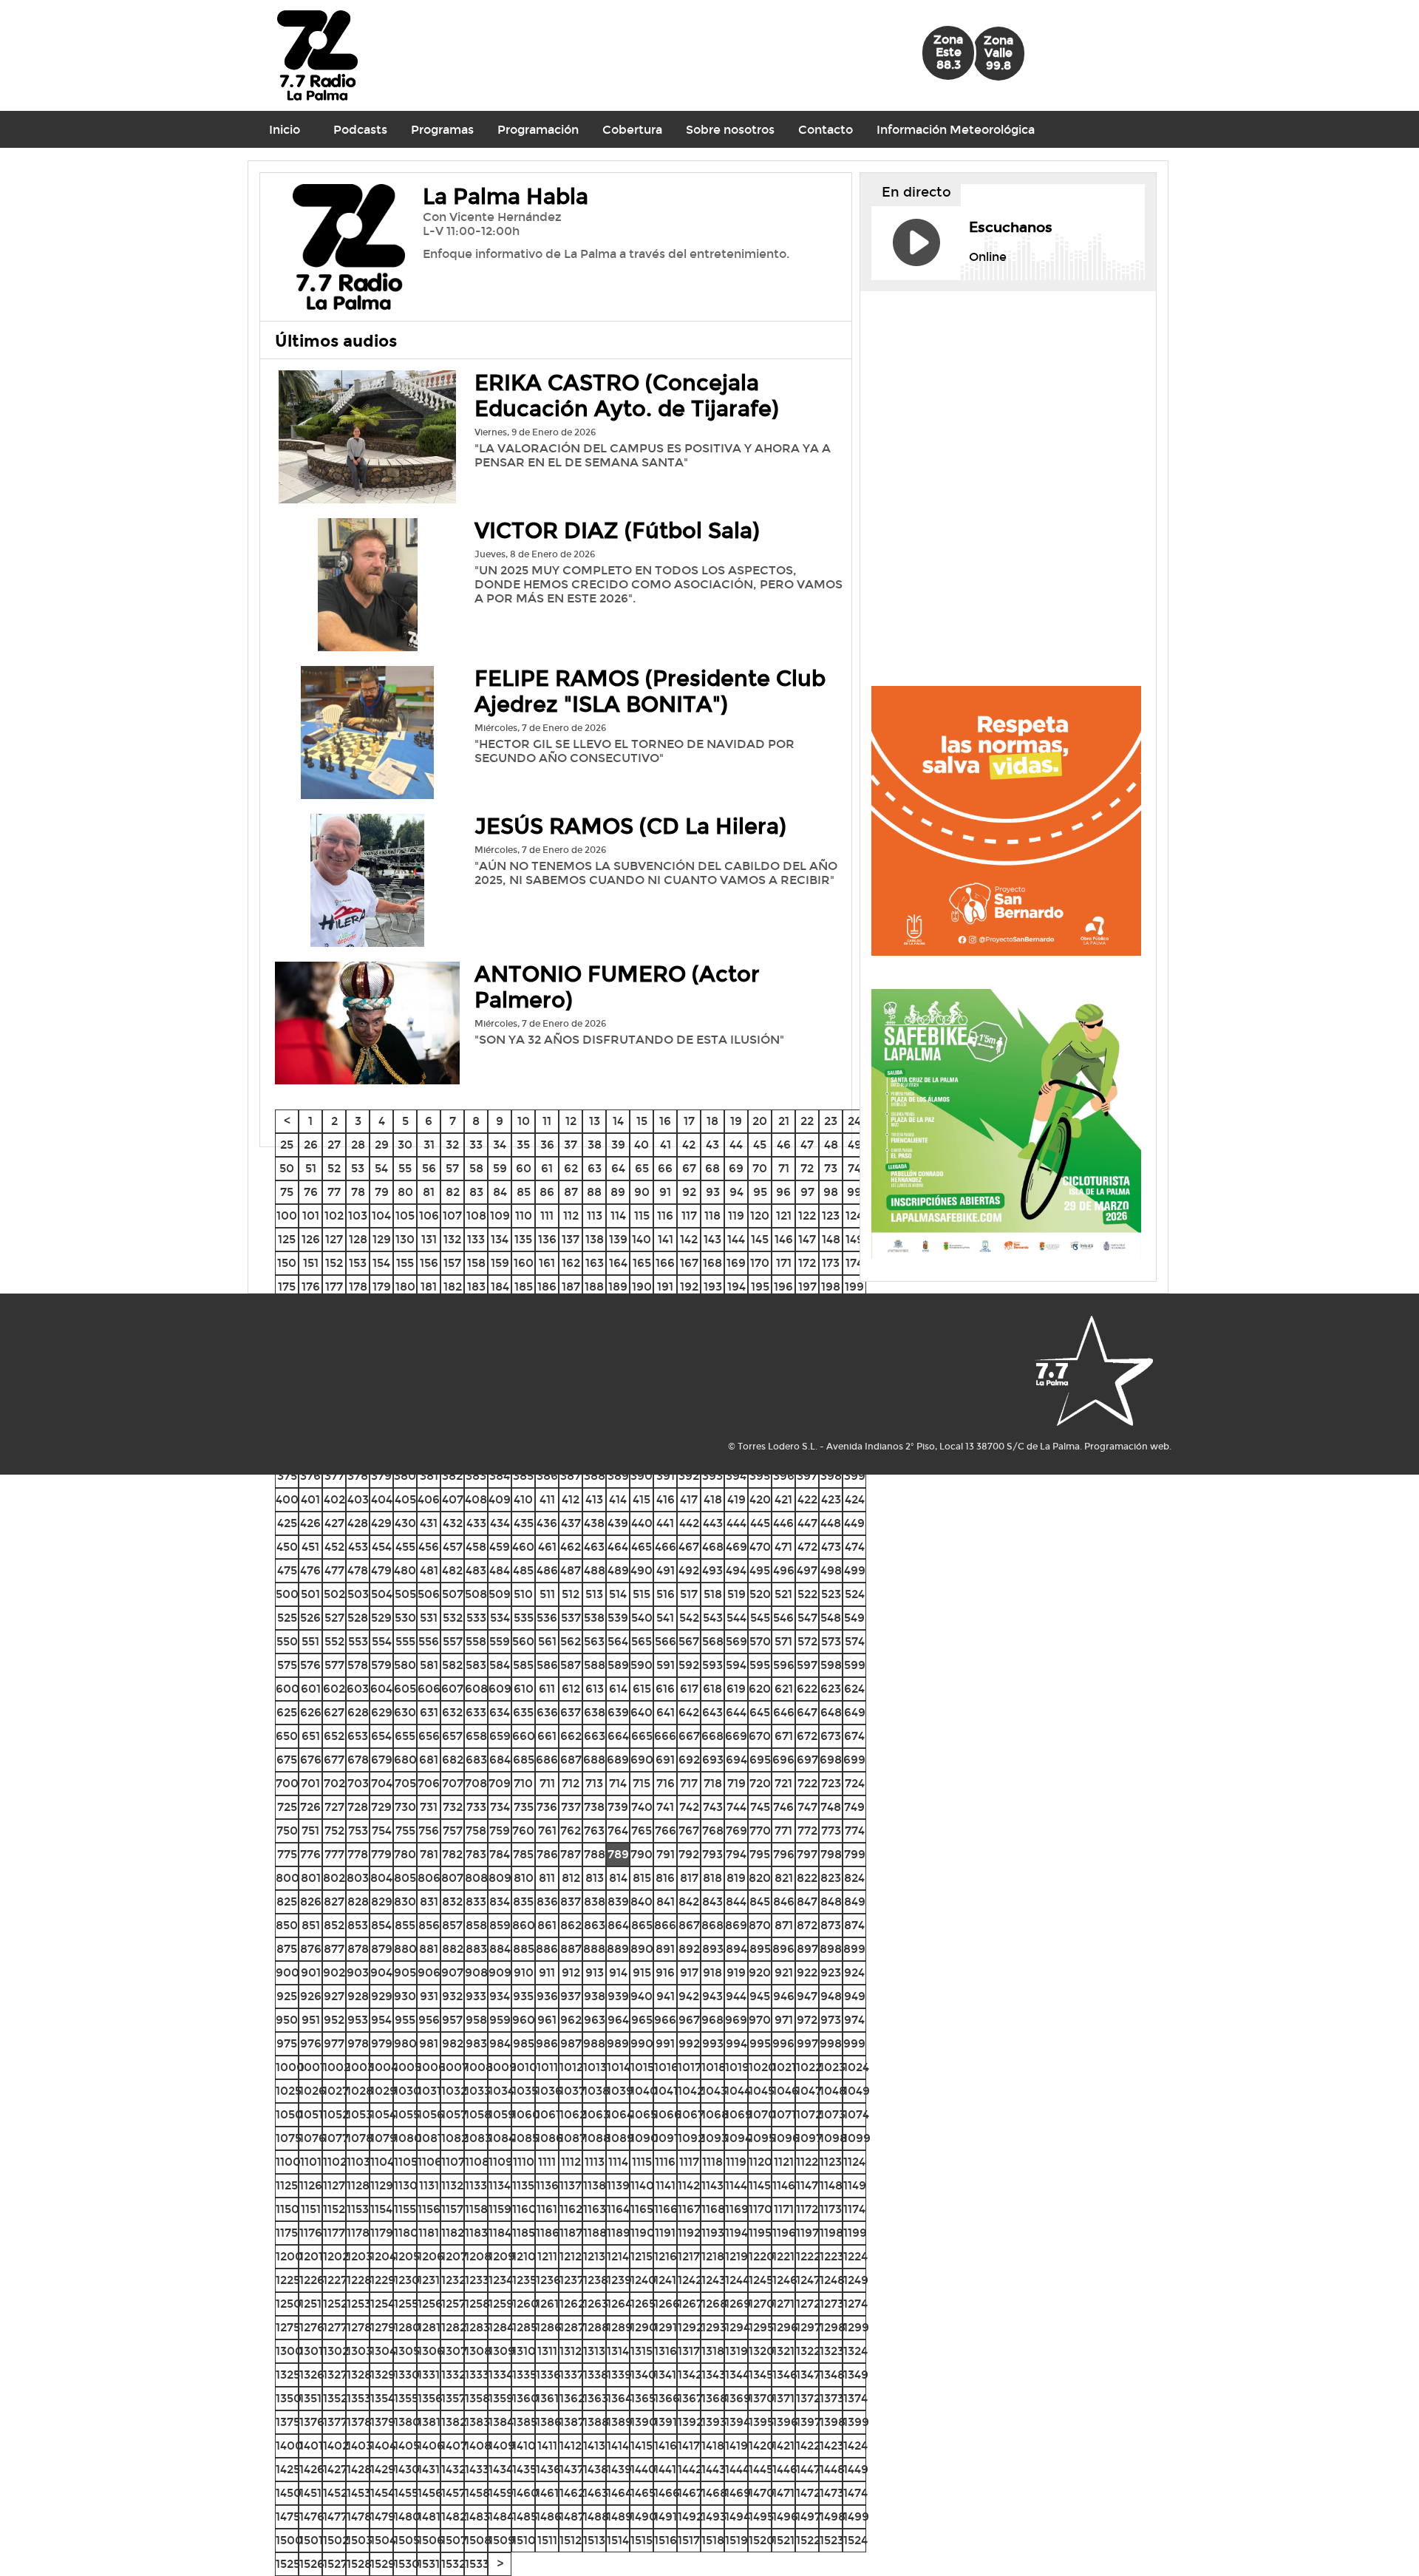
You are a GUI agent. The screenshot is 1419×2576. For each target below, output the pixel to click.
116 (665, 1216)
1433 (477, 2469)
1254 (382, 2304)
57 (452, 1168)
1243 (714, 2280)
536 (547, 1618)
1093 (715, 2138)
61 (547, 1168)
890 (642, 1949)
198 (831, 1287)
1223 (832, 2256)
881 (429, 1949)
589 (618, 1665)
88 (594, 1192)
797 (807, 1854)
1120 (760, 2162)
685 (524, 1760)
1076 (313, 2138)
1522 (808, 2540)
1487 (572, 2516)
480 (405, 1570)
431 (429, 1523)
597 (807, 1665)
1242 (690, 2280)
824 (854, 1878)
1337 (572, 2375)
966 (665, 2020)
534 (500, 1618)
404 (382, 1499)
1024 (856, 2067)
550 (287, 1641)
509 (500, 1594)
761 (547, 1831)
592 (689, 1665)
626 (311, 1712)
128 (358, 1239)
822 (807, 1878)
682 (453, 1760)
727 (334, 1807)
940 (642, 1996)
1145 (760, 2185)
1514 (618, 2540)
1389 (620, 2422)
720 (760, 1783)
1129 (382, 2185)
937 (571, 1996)
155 (405, 1263)
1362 (572, 2398)
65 (642, 1168)
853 (358, 1925)
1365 (643, 2398)
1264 (619, 2304)
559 (500, 1641)
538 (594, 1618)
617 (689, 1689)
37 (571, 1145)
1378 (359, 2422)
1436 (548, 2469)
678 (358, 1760)
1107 (453, 2162)
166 (665, 1263)
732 (453, 1807)
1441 (665, 2469)
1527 (335, 2564)
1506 (431, 2540)
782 (452, 1854)
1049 (857, 2091)
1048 (833, 2091)
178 (358, 1287)
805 (405, 1878)
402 (334, 1499)
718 (713, 1783)
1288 (596, 2327)
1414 (618, 2446)
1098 (833, 2138)
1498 (833, 2516)
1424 (855, 2446)
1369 (738, 2398)
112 (571, 1216)
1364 (619, 2398)
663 (595, 1736)
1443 (714, 2469)
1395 (761, 2422)
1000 (290, 2067)
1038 (596, 2091)
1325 (288, 2375)
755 (405, 1831)
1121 (784, 2162)
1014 (619, 2067)
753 (358, 1831)
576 (310, 1665)
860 (524, 1925)
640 (642, 1712)
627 (334, 1712)
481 (429, 1570)
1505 (407, 2540)
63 (595, 1168)
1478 (359, 2516)
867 (689, 1925)
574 (855, 1641)
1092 (691, 2138)
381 (429, 1476)
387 (571, 1476)
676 (311, 1760)
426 (310, 1523)
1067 (691, 2114)
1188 (595, 2233)
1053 (360, 2114)
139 (618, 1239)
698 (831, 1760)
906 (429, 1972)
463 (594, 1547)
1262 (572, 2304)
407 (453, 1499)
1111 (547, 2162)
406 (429, 1499)
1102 (335, 2162)
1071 (784, 2114)
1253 (359, 2304)
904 (381, 1972)
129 (382, 1239)
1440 (643, 2469)
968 (712, 2020)
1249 (856, 2280)
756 (429, 1831)
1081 (430, 2138)
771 (783, 1831)
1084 (502, 2138)
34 (500, 1145)
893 (713, 1949)
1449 (856, 2469)
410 (523, 1499)
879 (382, 1949)
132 (452, 1239)
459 (500, 1547)
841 (666, 1902)
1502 (336, 2540)
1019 (737, 2067)
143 (712, 1239)
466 (666, 1547)
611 (547, 1689)
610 (524, 1689)
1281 (429, 2327)
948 (831, 1996)
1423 (832, 2446)
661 (547, 1736)
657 (452, 1736)
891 (665, 1949)
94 (736, 1192)
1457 (453, 2493)
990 (642, 2043)
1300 (289, 2351)
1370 (762, 2398)
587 (571, 1665)
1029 (384, 2091)
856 (429, 1925)
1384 (501, 2422)
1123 (831, 2162)
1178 (358, 2233)
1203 (360, 2256)
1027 (336, 2091)
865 (642, 1925)
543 (713, 1618)
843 (712, 1902)
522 (807, 1594)
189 (618, 1287)
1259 (501, 2304)
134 (500, 1239)
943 (712, 1996)
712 (571, 1783)
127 (334, 1239)
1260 (525, 2304)
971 (784, 2020)
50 (287, 1168)
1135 (523, 2185)
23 (831, 1121)
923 (831, 1972)
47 (807, 1145)
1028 (360, 2091)
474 (855, 1547)
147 (807, 1239)
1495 (761, 2516)
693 (713, 1760)
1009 (503, 2067)
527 (334, 1618)
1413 (594, 2446)
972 (807, 2020)
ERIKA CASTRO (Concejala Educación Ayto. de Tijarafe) (627, 396)
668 (712, 1736)
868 (712, 1925)
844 (736, 1902)
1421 (783, 2446)
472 (807, 1547)
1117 (689, 2162)
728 (358, 1807)
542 (689, 1618)
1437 (572, 2469)
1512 (571, 2540)
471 (783, 1547)
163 (595, 1263)
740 (642, 1807)
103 (358, 1216)
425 (287, 1523)
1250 (289, 2304)
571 (783, 1641)
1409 (502, 2446)
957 (452, 2020)
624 (854, 1689)
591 (666, 1665)
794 (736, 1854)
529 (381, 1618)
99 (854, 1192)
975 (287, 2043)
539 (618, 1618)
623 (831, 1689)
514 (618, 1594)
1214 (618, 2256)
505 (405, 1594)
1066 (668, 2114)
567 (689, 1641)
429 (381, 1523)
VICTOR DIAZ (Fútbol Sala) (617, 531)
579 (381, 1665)
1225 (288, 2280)
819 (736, 1878)
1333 (477, 2375)
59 (500, 1168)
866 (665, 1925)
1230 (407, 2280)
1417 (689, 2446)
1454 (382, 2493)
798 (831, 1854)
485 (523, 1570)
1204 (383, 2256)
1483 (477, 2516)
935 (523, 1996)
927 (334, 1996)
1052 (336, 2114)
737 (571, 1807)
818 (712, 1878)
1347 (808, 2375)
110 (524, 1216)
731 (429, 1807)
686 (547, 1760)
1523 (832, 2540)
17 (689, 1121)
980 (405, 2043)
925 (287, 1996)
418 (713, 1499)
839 (618, 1902)
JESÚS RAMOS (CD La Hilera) (630, 827)
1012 (571, 2067)
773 (831, 1831)
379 (381, 1476)
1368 (714, 2398)
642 (689, 1712)
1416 (666, 2446)
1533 (477, 2564)
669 (736, 1736)
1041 (666, 2091)
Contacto (826, 130)
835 (523, 1902)
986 (547, 2043)
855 (405, 1925)
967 (689, 2020)
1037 (572, 2091)
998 (831, 2043)
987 (571, 2043)
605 (405, 1689)
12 (571, 1121)
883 (476, 1949)
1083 (478, 2138)
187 (571, 1287)
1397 (809, 2422)
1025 (289, 2091)
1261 (547, 2304)
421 (783, 1499)
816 (665, 1878)
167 (689, 1263)
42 (689, 1145)
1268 (714, 2304)
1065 (644, 2114)
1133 (476, 2185)
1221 (783, 2256)
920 (760, 1972)
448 (831, 1523)
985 (524, 2043)
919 (736, 1972)
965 (642, 2020)
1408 (478, 2446)
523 (831, 1594)
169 (736, 1263)
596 (784, 1665)
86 (547, 1192)
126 (311, 1239)
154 (381, 1263)
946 (784, 1996)
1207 (454, 2256)
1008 (479, 2067)
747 (807, 1807)
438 (594, 1523)
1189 (619, 2233)
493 (712, 1570)
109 (500, 1216)
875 (287, 1949)
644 (736, 1712)
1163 (595, 2209)
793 (712, 1854)
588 (595, 1665)
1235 (524, 2280)
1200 (289, 2256)
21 (784, 1121)
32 (452, 1145)
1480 (407, 2516)
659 (500, 1736)
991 (665, 2043)
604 (381, 1689)
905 (405, 1972)
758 (476, 1831)
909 (500, 1972)
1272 (808, 2304)
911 (547, 1972)
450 (287, 1547)
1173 (831, 2209)
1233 (477, 2280)
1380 (407, 2422)
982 (453, 2043)
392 (689, 1476)
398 (831, 1476)
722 (807, 1783)
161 (547, 1263)
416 (666, 1499)
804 (381, 1878)
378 (358, 1476)
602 (334, 1689)
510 (523, 1594)
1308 (478, 2351)
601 (311, 1689)
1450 (289, 2493)
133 (476, 1239)
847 (807, 1902)
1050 (289, 2114)
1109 (501, 2162)
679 (382, 1760)
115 (642, 1216)
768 (713, 1831)
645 (760, 1712)
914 (618, 1972)
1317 (689, 2351)
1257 (453, 2304)
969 (736, 2020)
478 (358, 1570)
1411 (547, 2446)
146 (784, 1239)
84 (500, 1192)
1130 (406, 2185)
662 (571, 1736)
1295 (761, 2327)
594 (736, 1665)
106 (429, 1216)
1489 (620, 2516)
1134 (500, 2185)
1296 (785, 2327)
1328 (359, 2375)
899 (854, 1949)
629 (382, 1712)
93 (713, 1192)
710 (523, 1783)
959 (500, 2020)
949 (855, 1996)
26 (311, 1145)
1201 (311, 2256)
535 (524, 1618)
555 (405, 1641)
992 (689, 2043)
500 (287, 1594)
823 (831, 1878)
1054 (383, 2114)
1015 (642, 2067)
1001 (312, 2067)
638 (595, 1712)
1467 (690, 2493)
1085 (525, 2138)
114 (618, 1216)
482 (452, 1570)
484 (500, 1570)
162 (571, 1263)
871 (784, 1925)
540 (642, 1618)
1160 (524, 2209)
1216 (666, 2256)
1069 (739, 2114)
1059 (502, 2114)
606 (429, 1689)
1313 (594, 2351)
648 (831, 1712)
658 (476, 1736)
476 (310, 1570)
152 (334, 1263)
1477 (335, 2516)
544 (736, 1618)
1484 (501, 2516)
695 (760, 1760)
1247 (808, 2280)
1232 (453, 2280)
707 (453, 1783)
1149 (855, 2185)
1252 (335, 2304)
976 (311, 2043)
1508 (478, 2540)
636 (547, 1712)
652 (334, 1736)
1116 (665, 2162)
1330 (407, 2375)
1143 (712, 2185)
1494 (738, 2516)
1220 (762, 2256)
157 (452, 1263)
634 (500, 1712)
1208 (478, 2256)
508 (476, 1594)
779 (381, 1854)
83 (476, 1192)
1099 (857, 2138)
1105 (406, 2162)
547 (807, 1618)
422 (807, 1499)
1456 (430, 2493)
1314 (618, 2351)
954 (381, 2020)
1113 (595, 2162)
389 (618, 1476)
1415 (642, 2446)
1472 (808, 2493)
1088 (597, 2138)
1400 (289, 2446)
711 (547, 1783)
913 (595, 1972)
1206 (431, 2256)
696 (783, 1760)
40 (642, 1145)
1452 (335, 2493)
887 (571, 1949)
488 (595, 1570)
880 (405, 1949)
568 (713, 1641)
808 (476, 1878)
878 (358, 1949)
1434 (501, 2469)
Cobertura (632, 130)
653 (358, 1736)
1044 (738, 2091)
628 (358, 1712)
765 (642, 1831)
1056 (431, 2114)
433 (476, 1523)
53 (358, 1168)
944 (736, 1996)
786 (547, 1854)
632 (452, 1712)
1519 (736, 2540)
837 (571, 1902)
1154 (381, 2209)
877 (334, 1949)
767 (689, 1831)
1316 (666, 2351)
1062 (573, 2114)
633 (476, 1712)
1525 (288, 2564)
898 (831, 1949)
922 (807, 1972)
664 (618, 1736)
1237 (572, 2280)
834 (500, 1902)
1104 (382, 2162)
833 (476, 1902)
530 (405, 1618)
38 (595, 1145)
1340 (643, 2375)
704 (382, 1783)
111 (547, 1216)
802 (334, 1878)
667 (689, 1736)
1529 (383, 2564)
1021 (784, 2067)
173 (831, 1263)
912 (571, 1972)
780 (405, 1854)
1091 (666, 2138)
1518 (713, 2540)
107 (452, 1216)
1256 (430, 2304)
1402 (336, 2446)
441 (665, 1523)
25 (287, 1145)
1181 (429, 2233)
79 (382, 1192)
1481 (429, 2516)
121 (784, 1216)
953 (358, 2020)
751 (310, 1831)
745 (760, 1807)
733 (476, 1807)
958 (476, 2020)
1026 (313, 2091)
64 (618, 1168)
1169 (737, 2209)
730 (405, 1807)
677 (334, 1760)
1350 (289, 2398)
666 (665, 1736)
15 (642, 1121)
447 (807, 1523)
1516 (666, 2540)
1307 (454, 2351)
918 (712, 1972)
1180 (406, 2233)
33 (476, 1145)
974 (854, 2020)
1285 (525, 2327)
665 (642, 1736)
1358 (477, 2398)
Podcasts (360, 130)
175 (287, 1287)
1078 (360, 2138)
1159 (500, 2209)
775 (287, 1854)
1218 (713, 2256)
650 (287, 1736)
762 (571, 1831)
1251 (310, 2304)
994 (736, 2043)
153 (358, 1263)
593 (712, 1665)
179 (382, 1287)
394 (736, 1476)
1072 (809, 2114)
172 (807, 1263)
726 (310, 1807)
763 (594, 1831)
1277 (335, 2327)
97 (807, 1192)
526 (310, 1618)
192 (689, 1287)
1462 (572, 2493)
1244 (737, 2280)
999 (854, 2043)
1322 (808, 2351)
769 (736, 1831)
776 (310, 1854)
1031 (429, 2091)
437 (571, 1523)
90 (642, 1192)
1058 (478, 2114)
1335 (524, 2375)
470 (760, 1547)
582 (452, 1665)
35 (523, 1145)
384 (500, 1476)
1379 (383, 2422)
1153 (358, 2209)
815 (642, 1878)
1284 (501, 2327)
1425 (288, 2469)
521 (783, 1594)
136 (547, 1239)
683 (476, 1760)
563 (594, 1641)
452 (334, 1547)
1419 (736, 2446)
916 (665, 1972)
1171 (784, 2209)
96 (783, 1192)
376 (310, 1476)
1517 (689, 2540)
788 (595, 1854)
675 (287, 1760)
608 (476, 1689)
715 (642, 1783)
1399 (856, 2422)
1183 (476, 2233)
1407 (454, 2446)
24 (854, 1121)
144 (736, 1239)
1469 (738, 2493)
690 (642, 1760)
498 (831, 1570)
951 (311, 2020)
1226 (312, 2280)
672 (807, 1736)
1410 (524, 2446)
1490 (644, 2516)
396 (784, 1476)
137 (571, 1239)
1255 (406, 2304)
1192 (689, 2233)
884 (500, 1949)
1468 (714, 2493)
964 (618, 2020)
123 (831, 1216)
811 (547, 1878)
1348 (832, 2375)
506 (429, 1594)
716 (666, 1783)
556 (429, 1641)
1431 (429, 2469)
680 (405, 1760)
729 (381, 1807)
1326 (312, 2375)
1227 (335, 2280)
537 (571, 1618)
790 (642, 1854)
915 (642, 1972)
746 (783, 1807)
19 (736, 1121)
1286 (549, 2327)
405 (405, 1499)
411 (547, 1499)
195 (760, 1287)
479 (381, 1570)
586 (547, 1665)
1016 (666, 2067)
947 (807, 1996)
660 (524, 1736)
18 (712, 1121)
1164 (618, 2209)
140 (642, 1239)
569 (736, 1641)
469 (736, 1547)
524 (855, 1594)
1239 (619, 2280)
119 (736, 1216)
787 (571, 1854)
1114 (618, 2162)
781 (429, 1854)
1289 (620, 2327)
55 (405, 1168)
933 (476, 1996)
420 (760, 1499)
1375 (288, 2422)
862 (571, 1925)
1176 (311, 2233)
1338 (596, 2375)
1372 (808, 2398)
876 (311, 1949)
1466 (667, 2493)
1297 (809, 2327)
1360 (525, 2398)
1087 (573, 2138)
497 (807, 1570)
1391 (666, 2422)
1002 (337, 2067)
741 (665, 1807)
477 (334, 1570)
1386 (549, 2422)
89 (618, 1192)
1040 (644, 2091)
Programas (442, 130)
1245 (761, 2280)
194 (736, 1287)
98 (831, 1192)
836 (547, 1902)
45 (760, 1145)
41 (666, 1145)
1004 (384, 2067)
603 (358, 1689)
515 (642, 1594)
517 (689, 1594)
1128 (358, 2185)
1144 (736, 2185)
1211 (547, 2256)
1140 (642, 2185)
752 (334, 1831)
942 (689, 1996)
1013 (595, 2067)
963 (595, 2020)
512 (571, 1594)
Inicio (285, 130)
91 (665, 1192)
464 (618, 1547)
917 (689, 1972)
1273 (832, 2304)
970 (760, 2020)
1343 (714, 2375)
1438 (596, 2469)
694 (736, 1760)
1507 (454, 2540)
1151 (311, 2209)
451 (310, 1547)
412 (571, 1499)
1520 (762, 2540)
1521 (783, 2540)
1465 (643, 2493)
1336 (548, 2375)
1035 (525, 2091)
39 (618, 1145)
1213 (594, 2256)
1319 (736, 2351)
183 (476, 1287)
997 (807, 2043)
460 (523, 1547)
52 (334, 1168)
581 (429, 1665)
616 (665, 1689)
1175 (287, 2233)
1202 (336, 2256)
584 (500, 1665)
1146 (784, 2185)
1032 (454, 2091)
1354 (382, 2398)
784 (500, 1854)
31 (429, 1145)
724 (855, 1783)
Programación (538, 130)
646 (784, 1712)
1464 (619, 2493)
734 (500, 1807)
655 (405, 1736)
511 (547, 1594)
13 (595, 1121)
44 (736, 1145)
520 (760, 1594)
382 (452, 1476)
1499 (856, 2516)
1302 (336, 2351)
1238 (596, 2280)
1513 (594, 2540)
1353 (359, 2398)
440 (642, 1523)
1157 (452, 2209)
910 (524, 1972)
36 (547, 1145)
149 (855, 1239)
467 (689, 1547)
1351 (310, 2398)
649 (855, 1712)
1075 (289, 2138)
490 (642, 1570)
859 (500, 1925)
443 (713, 1523)
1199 (855, 2233)
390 (642, 1476)
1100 (288, 2162)
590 (642, 1665)
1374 (855, 2398)
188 (594, 1287)
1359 (501, 2398)
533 (476, 1618)
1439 (619, 2469)
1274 (855, 2304)
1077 (336, 2138)
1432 (453, 2469)
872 (807, 1925)
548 (831, 1618)
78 (358, 1192)
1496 (785, 2516)
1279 (383, 2327)
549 (854, 1618)
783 (476, 1854)
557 (453, 1641)
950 (287, 2020)
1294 (738, 2327)
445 (760, 1523)
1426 (312, 2469)
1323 (832, 2351)
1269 (738, 2304)
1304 (383, 2351)
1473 (832, 2493)
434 (500, 1523)
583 (476, 1665)
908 (476, 1972)
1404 (383, 2446)
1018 (714, 2067)
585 (523, 1665)
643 (712, 1712)
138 (595, 1239)
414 (618, 1499)
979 (382, 2043)
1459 (501, 2493)
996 (783, 2043)
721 (783, 1783)
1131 (429, 2185)
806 (429, 1878)
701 (310, 1783)
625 (287, 1712)
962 (571, 2020)
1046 (786, 2091)
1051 (311, 2114)
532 (453, 1618)
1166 (666, 2209)
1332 (453, 2375)
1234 (501, 2280)
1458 (477, 2493)
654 (381, 1736)
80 (405, 1192)
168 (712, 1263)
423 (831, 1499)
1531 (429, 2564)
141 (666, 1239)
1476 (312, 2516)
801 (311, 1878)
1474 (855, 2493)
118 (712, 1216)
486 (547, 1570)
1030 (408, 2091)
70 (760, 1168)
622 (807, 1689)
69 (736, 1168)
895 (760, 1949)
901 (311, 1972)
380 (405, 1476)
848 (831, 1902)
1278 (359, 2327)
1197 (807, 2233)
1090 (644, 2138)
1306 (431, 2351)
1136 (547, 2185)
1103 (358, 2162)
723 (831, 1783)
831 (429, 1902)
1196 (784, 2233)
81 (429, 1192)
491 (666, 1570)
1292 (690, 2327)
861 (547, 1925)
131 (429, 1239)
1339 (619, 2375)
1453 (359, 2493)
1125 (287, 2185)
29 (382, 1145)
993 (713, 2043)
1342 (690, 2375)
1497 (809, 2516)
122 (807, 1216)
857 (452, 1925)
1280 (407, 2327)
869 (736, 1925)
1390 (644, 2422)
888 (594, 1949)
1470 (762, 2493)
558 (476, 1641)
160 (524, 1263)
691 (665, 1760)
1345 (761, 2375)
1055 (407, 2114)
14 (618, 1121)
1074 (856, 2114)
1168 (713, 2209)
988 (594, 2043)
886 (547, 1949)
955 (405, 2020)
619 (736, 1689)
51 (311, 1168)
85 (524, 1192)
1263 (596, 2304)
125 (287, 1239)
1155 (405, 2209)
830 (405, 1902)
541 (665, 1618)
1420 (762, 2446)
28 (358, 1145)
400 (287, 1499)
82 (453, 1192)
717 (689, 1783)
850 (287, 1925)
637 (571, 1712)
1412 (571, 2446)
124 (854, 1216)
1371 (783, 2398)
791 (666, 1854)
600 (287, 1689)
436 (547, 1523)
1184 (500, 2233)
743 (713, 1807)
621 (784, 1689)
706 (429, 1783)
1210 (524, 2256)
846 (784, 1902)
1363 (596, 2398)
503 (358, 1594)
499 (855, 1570)
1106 (430, 2162)
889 (618, 1949)
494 (736, 1570)
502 (334, 1594)
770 (760, 1831)
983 (476, 2043)
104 (381, 1216)
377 (334, 1476)
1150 (287, 2209)
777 (334, 1854)
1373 (832, 2398)
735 (524, 1807)
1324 (855, 2351)
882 (453, 1949)
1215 (642, 2256)
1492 (690, 2516)
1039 (620, 2091)
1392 (690, 2422)
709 (500, 1783)
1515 (642, 2540)
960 (524, 2020)
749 (854, 1807)
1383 (477, 2422)
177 (334, 1287)
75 (287, 1192)
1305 (407, 2351)
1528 (359, 2564)
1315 (642, 2351)
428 (358, 1523)
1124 (854, 2162)
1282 (454, 2327)
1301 (311, 2351)
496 (784, 1570)
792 (689, 1854)
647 (807, 1712)
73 (831, 1168)
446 (783, 1523)
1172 (807, 2209)
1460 (525, 2493)
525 (287, 1618)
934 (500, 1996)
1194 (736, 2233)
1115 (642, 2162)
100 (287, 1216)
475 (287, 1570)
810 (524, 1878)
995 (760, 2043)
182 (453, 1287)
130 (405, 1239)
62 (571, 1168)
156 (429, 1263)
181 (429, 1287)
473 (831, 1547)
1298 (833, 2327)
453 (358, 1547)
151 (311, 1263)
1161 (547, 2209)
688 (594, 1760)
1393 (714, 2422)
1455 (406, 2493)
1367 (690, 2398)
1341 (665, 2375)
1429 (383, 2469)
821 (784, 1878)
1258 (477, 2304)
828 (358, 1902)
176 (311, 1287)
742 (689, 1807)
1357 (453, 2398)
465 (642, 1547)
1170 (760, 2209)
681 (429, 1760)
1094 (738, 2138)
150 (287, 1263)
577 (334, 1665)
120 (760, 1216)
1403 (360, 2446)
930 (405, 1996)
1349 (856, 2375)
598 (831, 1665)
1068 (715, 2114)
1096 (786, 2138)
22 (807, 1121)
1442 (690, 2469)
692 (689, 1760)
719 (736, 1783)
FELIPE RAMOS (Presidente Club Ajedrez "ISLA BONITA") (650, 692)
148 (831, 1239)
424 (855, 1499)
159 (500, 1263)
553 (358, 1641)
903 (358, 1972)
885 (524, 1949)
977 (334, 2043)
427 (334, 1523)
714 (618, 1783)
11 (547, 1121)
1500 (289, 2540)
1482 (454, 2516)
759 (500, 1831)
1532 (453, 2564)
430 (405, 1523)
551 (310, 1641)
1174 (854, 2209)
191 (665, 1287)
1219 (736, 2256)
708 (476, 1783)
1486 (549, 2516)
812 (571, 1878)
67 (689, 1168)
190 (642, 1287)
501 (310, 1594)
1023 (833, 2067)
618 (712, 1689)
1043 (714, 2091)
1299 (856, 2327)
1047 (809, 2091)
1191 (665, 2233)
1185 (524, 2233)
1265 (643, 2304)
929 (382, 1996)
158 (476, 1263)
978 (358, 2043)
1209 (502, 2256)
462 (571, 1547)
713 (594, 1783)
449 (854, 1523)
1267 (690, 2304)
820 (760, 1878)
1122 (807, 2162)
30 (405, 1145)
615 (642, 1689)
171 (784, 1263)
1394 (738, 2422)
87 (571, 1192)
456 (429, 1547)
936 (547, 1996)
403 (358, 1499)
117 (689, 1216)
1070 (762, 2114)
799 (855, 1854)
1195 (760, 2233)
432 (453, 1523)
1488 (596, 2516)
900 (287, 1972)
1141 (666, 2185)
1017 (690, 2067)
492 (689, 1570)
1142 (689, 2185)
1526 (312, 2564)
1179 (382, 2233)
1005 (408, 2067)
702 (334, 1783)
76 (311, 1192)
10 (524, 1121)
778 (358, 1854)
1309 (502, 2351)
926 (311, 1996)
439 (618, 1523)
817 (689, 1878)
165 (642, 1263)
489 (618, 1570)
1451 (310, 2493)
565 (642, 1641)
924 (854, 1972)
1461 (547, 2493)
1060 (526, 2114)
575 (287, 1665)
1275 (288, 2327)
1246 (785, 2280)
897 (807, 1949)
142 (689, 1239)
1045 (762, 2091)
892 (689, 1949)
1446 (785, 2469)
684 (500, 1760)
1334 (501, 2375)
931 (429, 1996)
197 (807, 1287)
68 (712, 1168)
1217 (689, 2256)
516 (666, 1594)
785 (523, 1854)
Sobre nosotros (730, 130)
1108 (477, 2162)
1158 (476, 2209)
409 (500, 1499)
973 (831, 2020)
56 (429, 1168)
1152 (334, 2209)
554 (382, 1641)
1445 (761, 2469)
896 (783, 1949)
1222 (808, 2256)
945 (760, 1996)
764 (618, 1831)
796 (784, 1854)
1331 (429, 2375)
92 (689, 1192)
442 (689, 1523)
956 (429, 2020)
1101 (311, 2162)
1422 (808, 2446)
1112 (571, 2162)
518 (713, 1594)
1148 (831, 2185)
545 (760, 1618)
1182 (453, 2233)
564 (618, 1641)
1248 (832, 2280)
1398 (833, 2422)
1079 (384, 2138)
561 (547, 1641)
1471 (783, 2493)
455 (405, 1547)
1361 (547, 2398)
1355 (406, 2398)
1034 (501, 2091)
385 (523, 1476)
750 (287, 1831)
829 (382, 1902)
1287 (572, 2327)
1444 (737, 2469)
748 (831, 1807)
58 (476, 1168)
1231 (429, 2280)
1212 (571, 2256)
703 (358, 1783)
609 (500, 1689)
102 (334, 1216)
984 (500, 2043)
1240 (643, 2280)
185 (524, 1287)
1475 (288, 2516)
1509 (502, 2540)
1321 (783, 2351)
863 (595, 1925)
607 (452, 1689)
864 (618, 1925)
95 (760, 1192)
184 (500, 1287)
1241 (665, 2280)
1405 (407, 2446)
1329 (383, 2375)
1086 (549, 2138)
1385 (525, 2422)
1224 (855, 2256)
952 (334, 2020)
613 (595, 1689)
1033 (478, 2091)
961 (547, 2020)
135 (523, 1239)
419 (736, 1499)
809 (500, 1878)
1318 (713, 2351)
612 (571, 1689)
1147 (807, 2185)
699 (854, 1760)
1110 (524, 2162)
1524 (855, 2540)
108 (476, 1216)
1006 (432, 2067)
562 (571, 1641)
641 (666, 1712)
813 (595, 1878)
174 (854, 1263)
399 (855, 1476)
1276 (312, 2327)
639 (618, 1712)
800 (287, 1878)
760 (523, 1831)
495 (760, 1570)
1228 (359, 2280)
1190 (643, 2233)
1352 (335, 2398)
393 (712, 1476)
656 (429, 1736)
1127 (334, 2185)
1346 (785, 2375)
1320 (762, 2351)
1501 (311, 2540)
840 (642, 1902)
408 (476, 1499)
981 (429, 2043)
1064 (620, 2114)
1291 (666, 2327)
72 (807, 1168)
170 (760, 1263)
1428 (359, 2469)
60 (524, 1168)
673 (831, 1736)
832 (452, 1902)
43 (712, 1145)
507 (453, 1594)
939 (618, 1996)
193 (713, 1287)
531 (429, 1618)
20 (760, 1121)
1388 (596, 2422)
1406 (431, 2446)
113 (595, 1216)
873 (831, 1925)
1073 (833, 2114)
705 (405, 1783)
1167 (689, 2209)
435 (524, 1523)
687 (571, 1760)
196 (783, 1287)
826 (311, 1902)
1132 (452, 2185)
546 (783, 1618)
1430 (407, 2469)
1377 (335, 2422)
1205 (407, 2256)
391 (666, 1476)
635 (523, 1712)
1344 (737, 2375)
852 (334, 1925)
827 (334, 1902)
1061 (548, 2114)
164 (618, 1263)
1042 (691, 2091)
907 (452, 1972)
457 (453, 1547)
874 (854, 1925)
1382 (454, 2422)
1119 (736, 2162)
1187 (571, 2233)
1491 (666, 2516)
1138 (595, 2185)
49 (855, 1145)
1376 (312, 2422)
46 (784, 1145)
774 (855, 1831)
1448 (832, 2469)
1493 (714, 2516)
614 (618, 1689)
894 (736, 1949)
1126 (311, 2185)
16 (665, 1121)
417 (689, 1499)
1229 (383, 2280)
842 (689, 1902)
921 (784, 1972)
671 (784, 1736)
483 (476, 1570)
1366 (667, 2398)
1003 (360, 2067)
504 (382, 1594)
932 (452, 1996)
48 (831, 1145)
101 (311, 1216)
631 (429, 1712)
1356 (430, 2398)
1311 (547, 2351)
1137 (571, 2185)
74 (854, 1168)
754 (382, 1831)
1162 (571, 2209)
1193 (713, 2233)
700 (287, 1783)
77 (334, 1192)
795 (760, 1854)
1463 (596, 2493)
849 (855, 1902)
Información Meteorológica (956, 130)
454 (382, 1547)
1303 (360, 2351)
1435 (524, 2469)
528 (358, 1618)
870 (760, 1925)
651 (311, 1736)
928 (358, 1996)
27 (334, 1145)
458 (476, 1547)
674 (854, 1736)
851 (311, 1925)
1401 (311, 2446)
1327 (335, 2375)
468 (713, 1547)
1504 (383, 2540)
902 (334, 1972)
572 (807, 1641)
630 (405, 1712)
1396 (785, 2422)
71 (784, 1168)
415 (642, 1499)
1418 (713, 2446)
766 (666, 1831)
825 (287, 1902)
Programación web (1127, 1447)
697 (807, 1760)
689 (618, 1760)
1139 (618, 2185)
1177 (334, 2233)
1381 (429, 2422)
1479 (383, 2516)
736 (547, 1807)
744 (736, 1807)
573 (831, 1641)
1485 (525, 2516)
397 (807, 1476)
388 (595, 1476)
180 (405, 1287)
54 (381, 1168)
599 (855, 1665)
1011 (547, 2067)
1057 (454, 2114)
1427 (335, 2469)
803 (358, 1878)
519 (736, 1594)
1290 (644, 2327)
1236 (548, 2280)
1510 (524, 2540)
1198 (831, 2233)
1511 (547, 2540)
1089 (620, 2138)
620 (760, 1689)
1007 (455, 2067)
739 (618, 1807)
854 (381, 1925)
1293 (714, 2327)
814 (618, 1878)
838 (595, 1902)
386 (547, 1476)
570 (760, 1641)
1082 (455, 2138)
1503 (360, 2540)
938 (595, 1996)
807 (452, 1878)
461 (547, 1547)
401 (310, 1499)
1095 (762, 2138)
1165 (642, 2209)
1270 (762, 2304)
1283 (477, 2327)
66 (665, 1168)
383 (476, 1476)
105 (405, 1216)
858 (476, 1925)
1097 (809, 2138)
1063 (596, 2114)
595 (760, 1665)
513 (594, 1594)
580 (405, 1665)
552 (334, 1641)
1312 (571, 2351)
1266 (667, 2304)
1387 (572, 2422)
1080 (408, 2138)
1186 (548, 2233)
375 (287, 1476)
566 (666, 1641)
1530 (407, 2564)
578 (358, 1665)
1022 (809, 2067)
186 (547, 1287)
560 (523, 1641)
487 (571, 1570)
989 (618, 2043)
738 (594, 1807)
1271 (783, 2304)
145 (760, 1239)
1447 (808, 2469)
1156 (429, 2209)
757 (453, 1831)
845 (760, 1902)
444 (736, 1523)
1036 (549, 2091)
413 (594, 1499)
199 (854, 1287)
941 (666, 1996)
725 (287, 1807)
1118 (712, 2162)
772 (807, 1831)
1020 (762, 2067)
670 (760, 1736)
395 (760, 1476)
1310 (524, 2351)
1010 (525, 2067)
